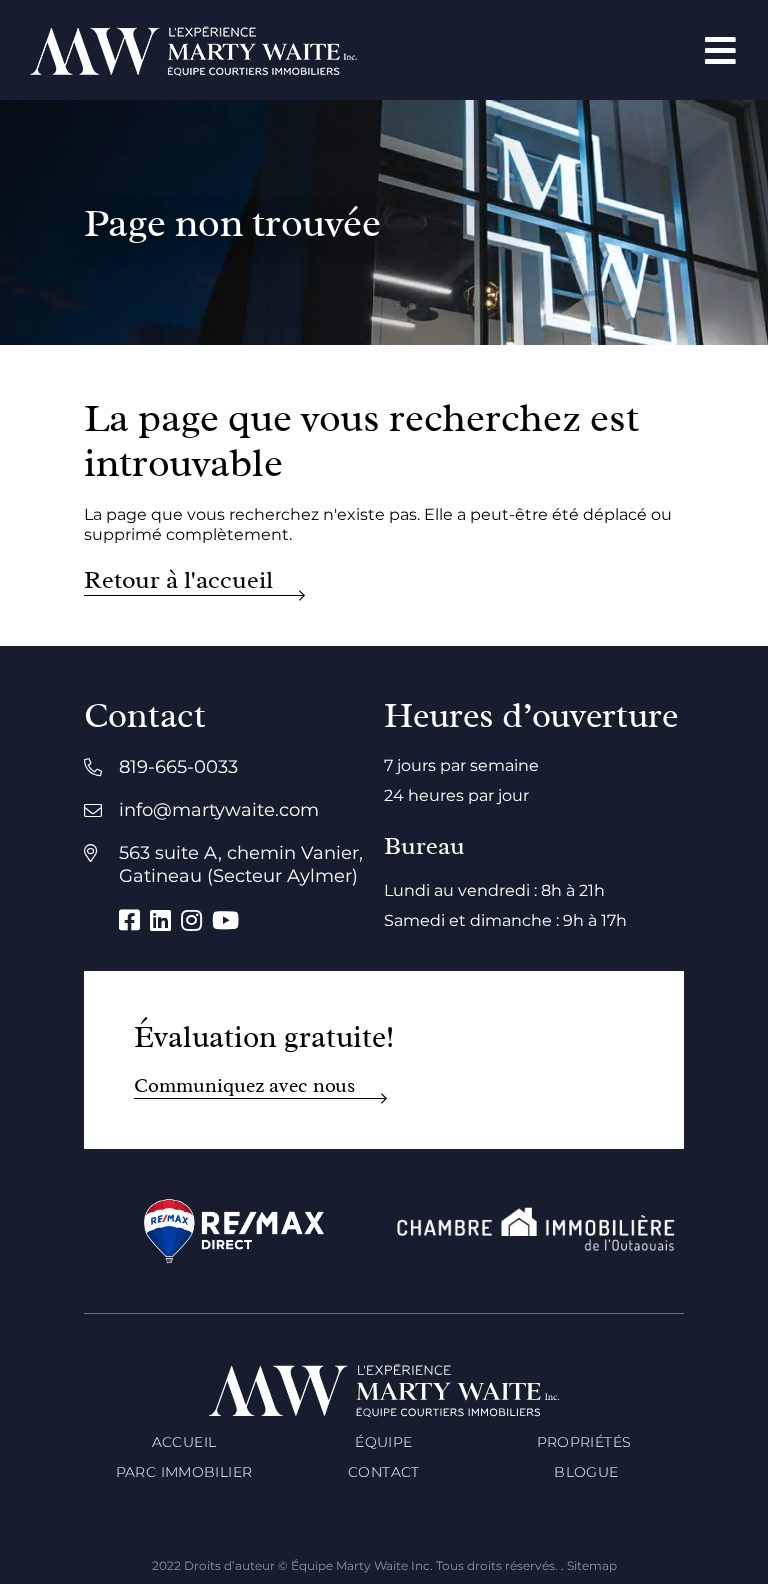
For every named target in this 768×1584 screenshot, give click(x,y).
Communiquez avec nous (244, 1085)
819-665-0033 (178, 767)
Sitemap (592, 1565)
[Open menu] (720, 50)
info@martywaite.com (219, 810)
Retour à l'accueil (178, 580)
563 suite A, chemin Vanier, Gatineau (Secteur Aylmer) (241, 864)
